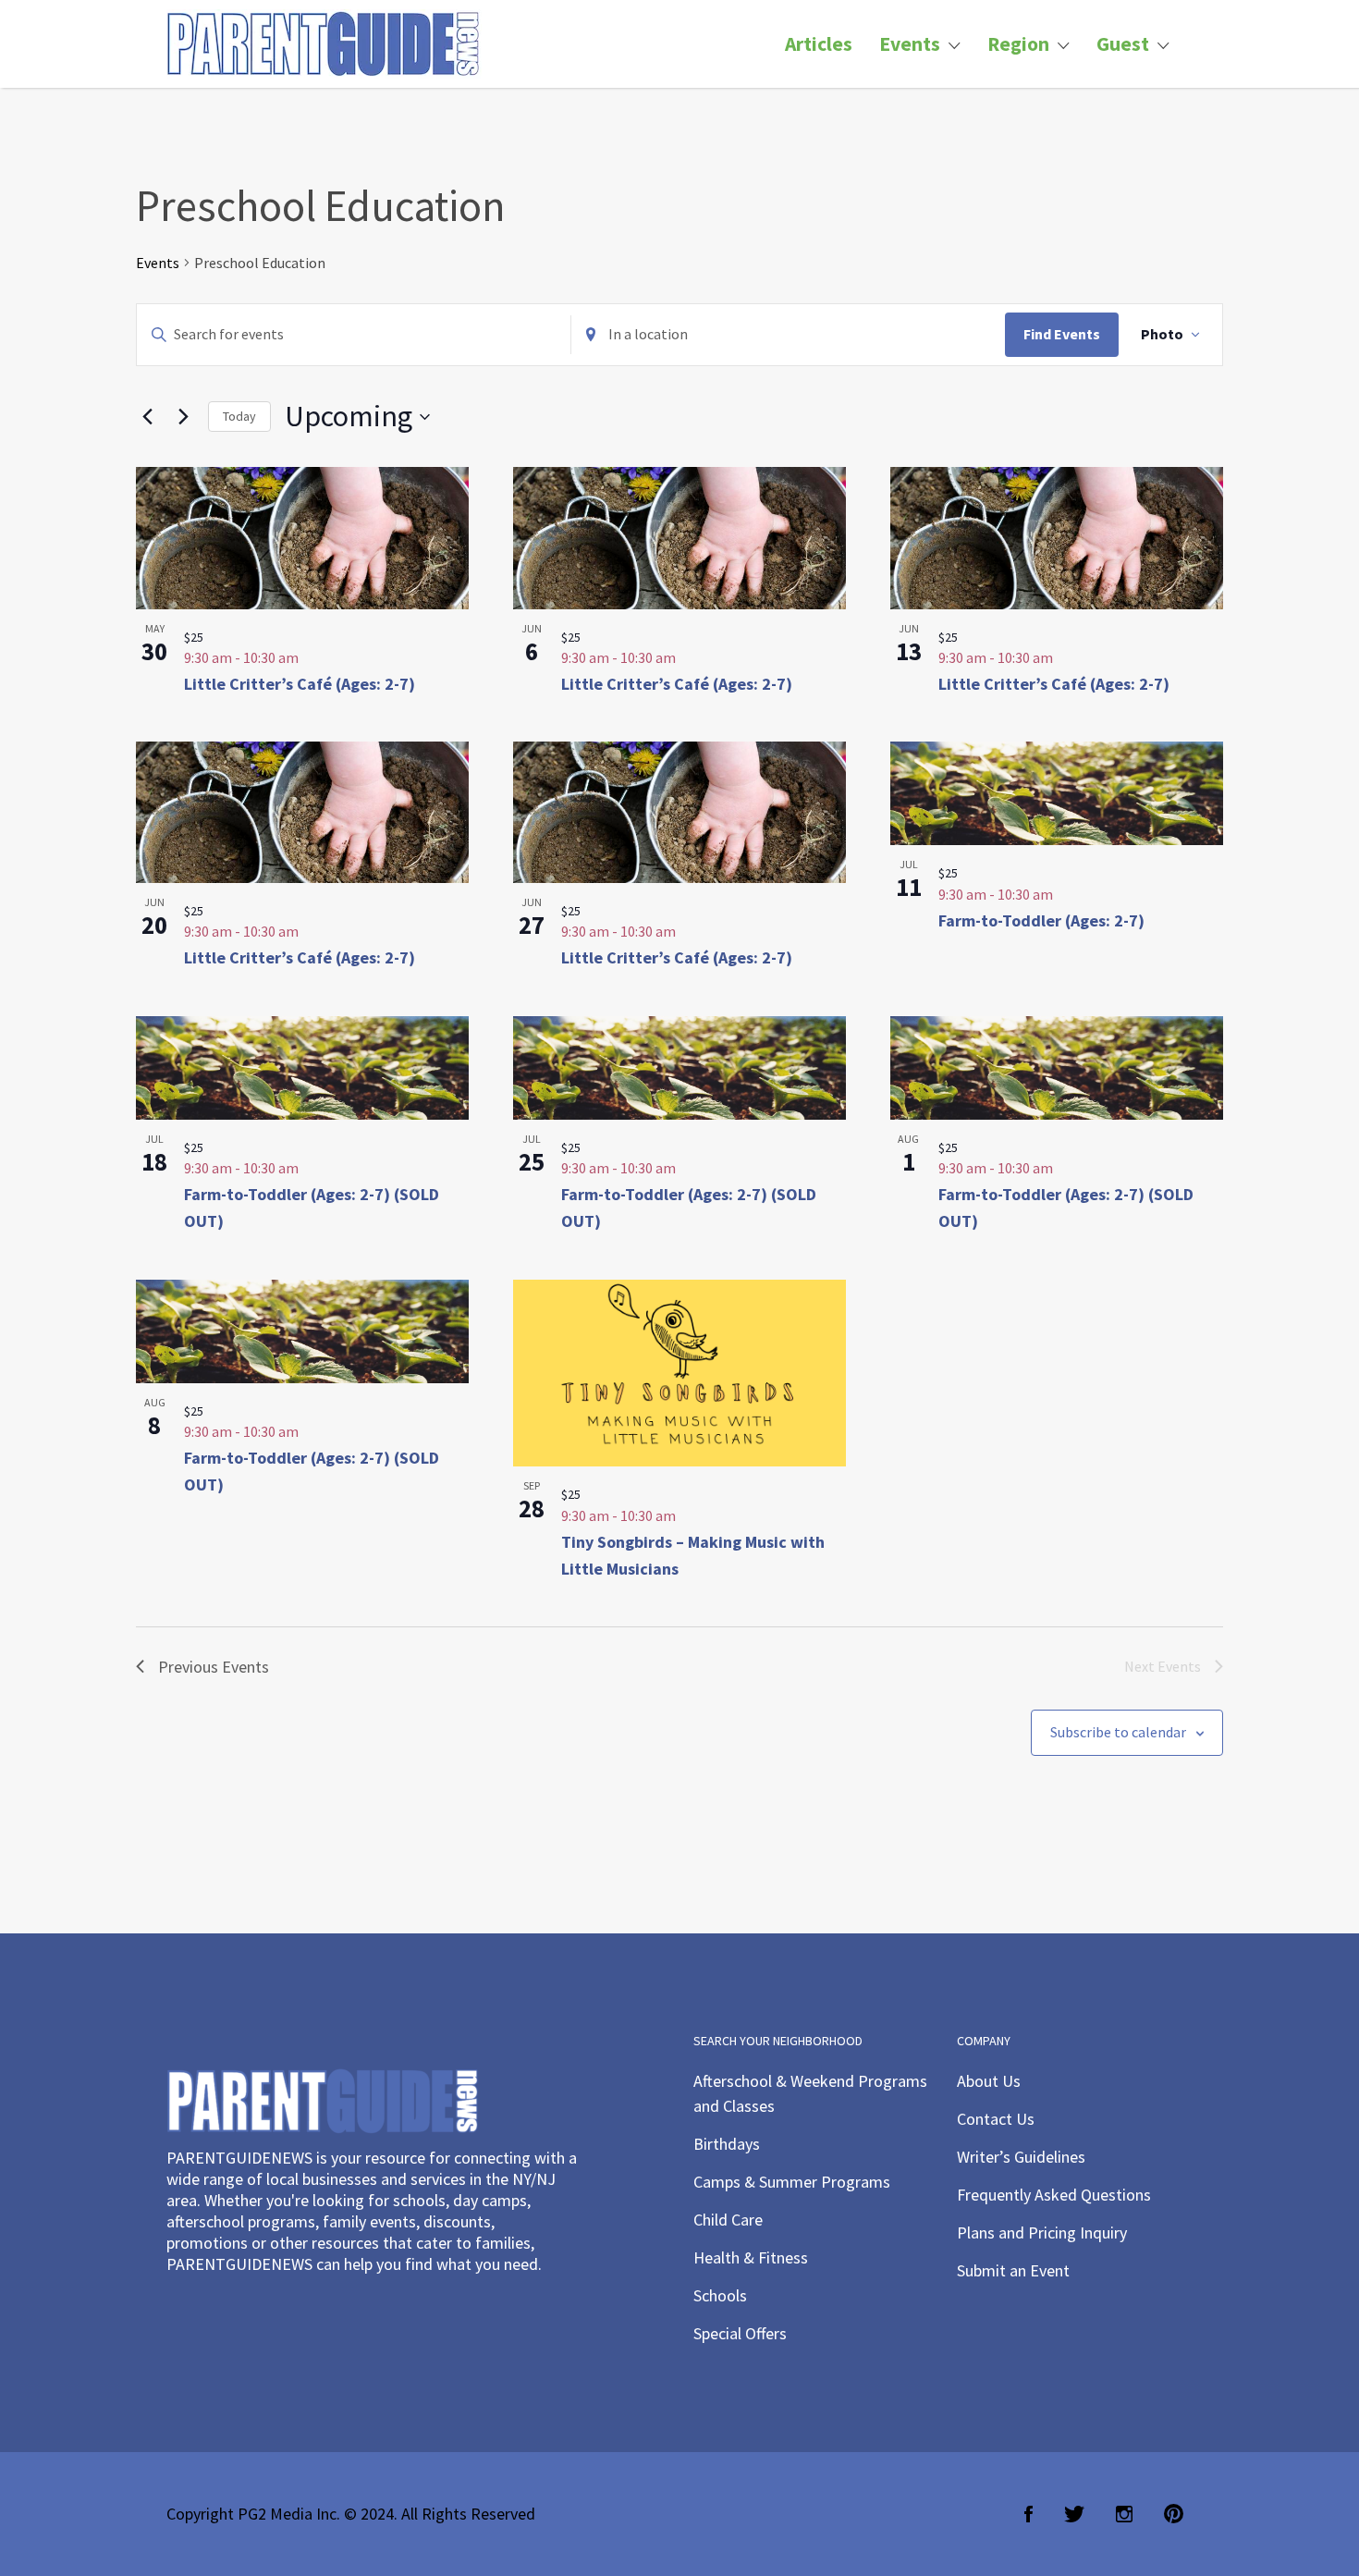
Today (239, 416)
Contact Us (996, 2119)
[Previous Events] (147, 417)
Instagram (1124, 2514)
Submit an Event (1013, 2270)
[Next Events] (183, 417)
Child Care (728, 2220)
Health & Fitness (751, 2257)
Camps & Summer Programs (792, 2182)
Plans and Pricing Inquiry (1042, 2233)
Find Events (1062, 334)
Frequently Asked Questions (1054, 2195)
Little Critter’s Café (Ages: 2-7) (300, 684)
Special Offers (740, 2333)
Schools (720, 2295)
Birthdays (727, 2144)
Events (910, 44)
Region (1018, 44)
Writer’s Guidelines (1021, 2157)
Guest (1123, 44)
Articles (819, 44)
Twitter (1074, 2514)
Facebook (1028, 2514)
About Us (989, 2081)
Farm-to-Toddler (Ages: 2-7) (1041, 920)
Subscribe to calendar (1118, 1732)
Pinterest (1174, 2514)
